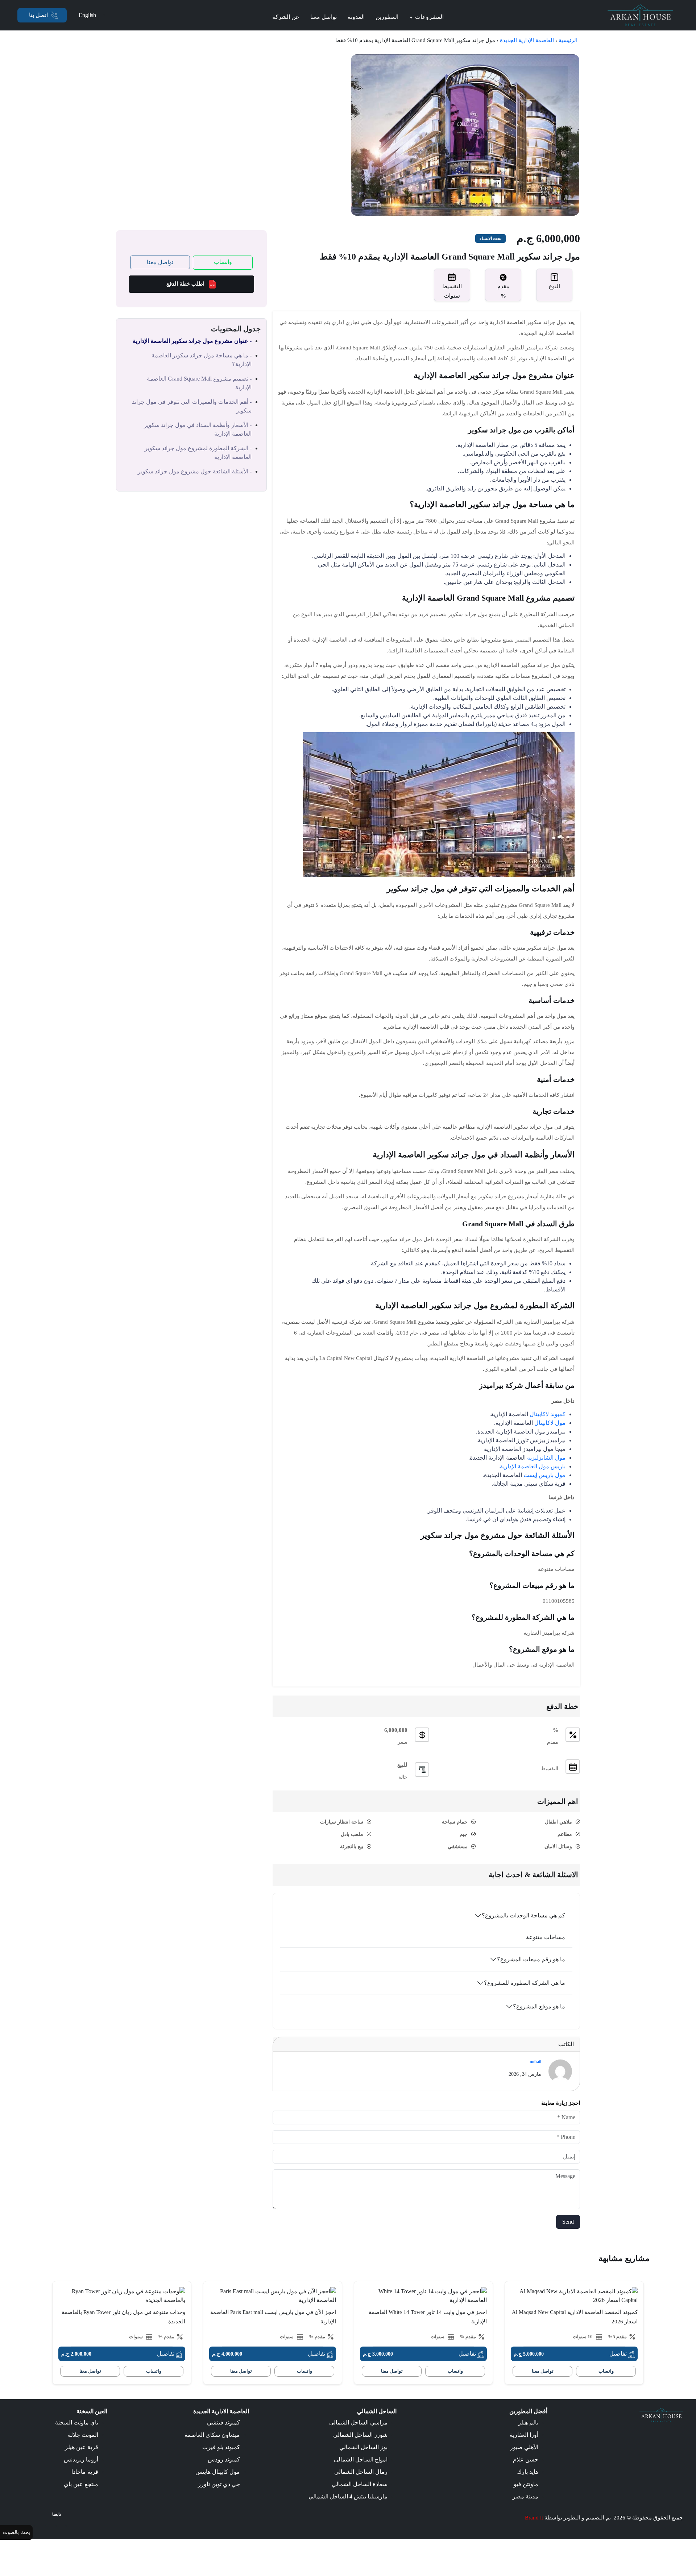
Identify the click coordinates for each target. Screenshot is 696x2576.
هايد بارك (528, 2472)
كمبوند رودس (224, 2459)
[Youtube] (38, 2526)
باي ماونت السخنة (77, 2422)
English (87, 15)
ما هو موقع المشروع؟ (539, 2006)
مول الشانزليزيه (546, 1458)
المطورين (387, 17)
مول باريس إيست (544, 1475)
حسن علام (526, 2459)
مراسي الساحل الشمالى (358, 2422)
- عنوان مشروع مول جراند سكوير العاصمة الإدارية (192, 341)
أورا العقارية (524, 2435)
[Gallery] (465, 134)
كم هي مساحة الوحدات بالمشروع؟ (523, 1915)
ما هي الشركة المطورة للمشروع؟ (525, 1983)
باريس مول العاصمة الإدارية (533, 1466)
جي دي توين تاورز (219, 2484)
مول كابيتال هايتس (218, 2472)
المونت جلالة (83, 2435)
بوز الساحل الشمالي (363, 2447)
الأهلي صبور (524, 2447)
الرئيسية (568, 40)
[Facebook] (59, 2526)
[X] (49, 2526)
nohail (535, 2062)
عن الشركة (286, 17)
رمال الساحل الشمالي (361, 2472)
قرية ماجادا (85, 2472)
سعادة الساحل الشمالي (360, 2484)
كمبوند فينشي (223, 2422)
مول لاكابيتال (550, 1423)
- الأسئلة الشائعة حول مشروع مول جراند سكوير (195, 471)
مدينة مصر (525, 2496)
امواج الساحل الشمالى (361, 2459)
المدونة (356, 17)
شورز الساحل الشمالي (360, 2435)
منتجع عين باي (81, 2484)
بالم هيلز (528, 2422)
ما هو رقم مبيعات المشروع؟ (531, 1959)
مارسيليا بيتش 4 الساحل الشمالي (348, 2496)
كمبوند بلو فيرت (221, 2447)
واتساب (223, 262)
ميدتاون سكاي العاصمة (212, 2435)
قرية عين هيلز (82, 2447)
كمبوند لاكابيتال (548, 1414)
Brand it (534, 2518)
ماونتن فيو (526, 2484)
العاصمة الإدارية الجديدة (527, 40)
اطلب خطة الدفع (185, 284)
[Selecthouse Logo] (661, 2415)
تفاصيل (619, 2354)
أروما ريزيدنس (81, 2459)
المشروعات (426, 17)
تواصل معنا (324, 17)
